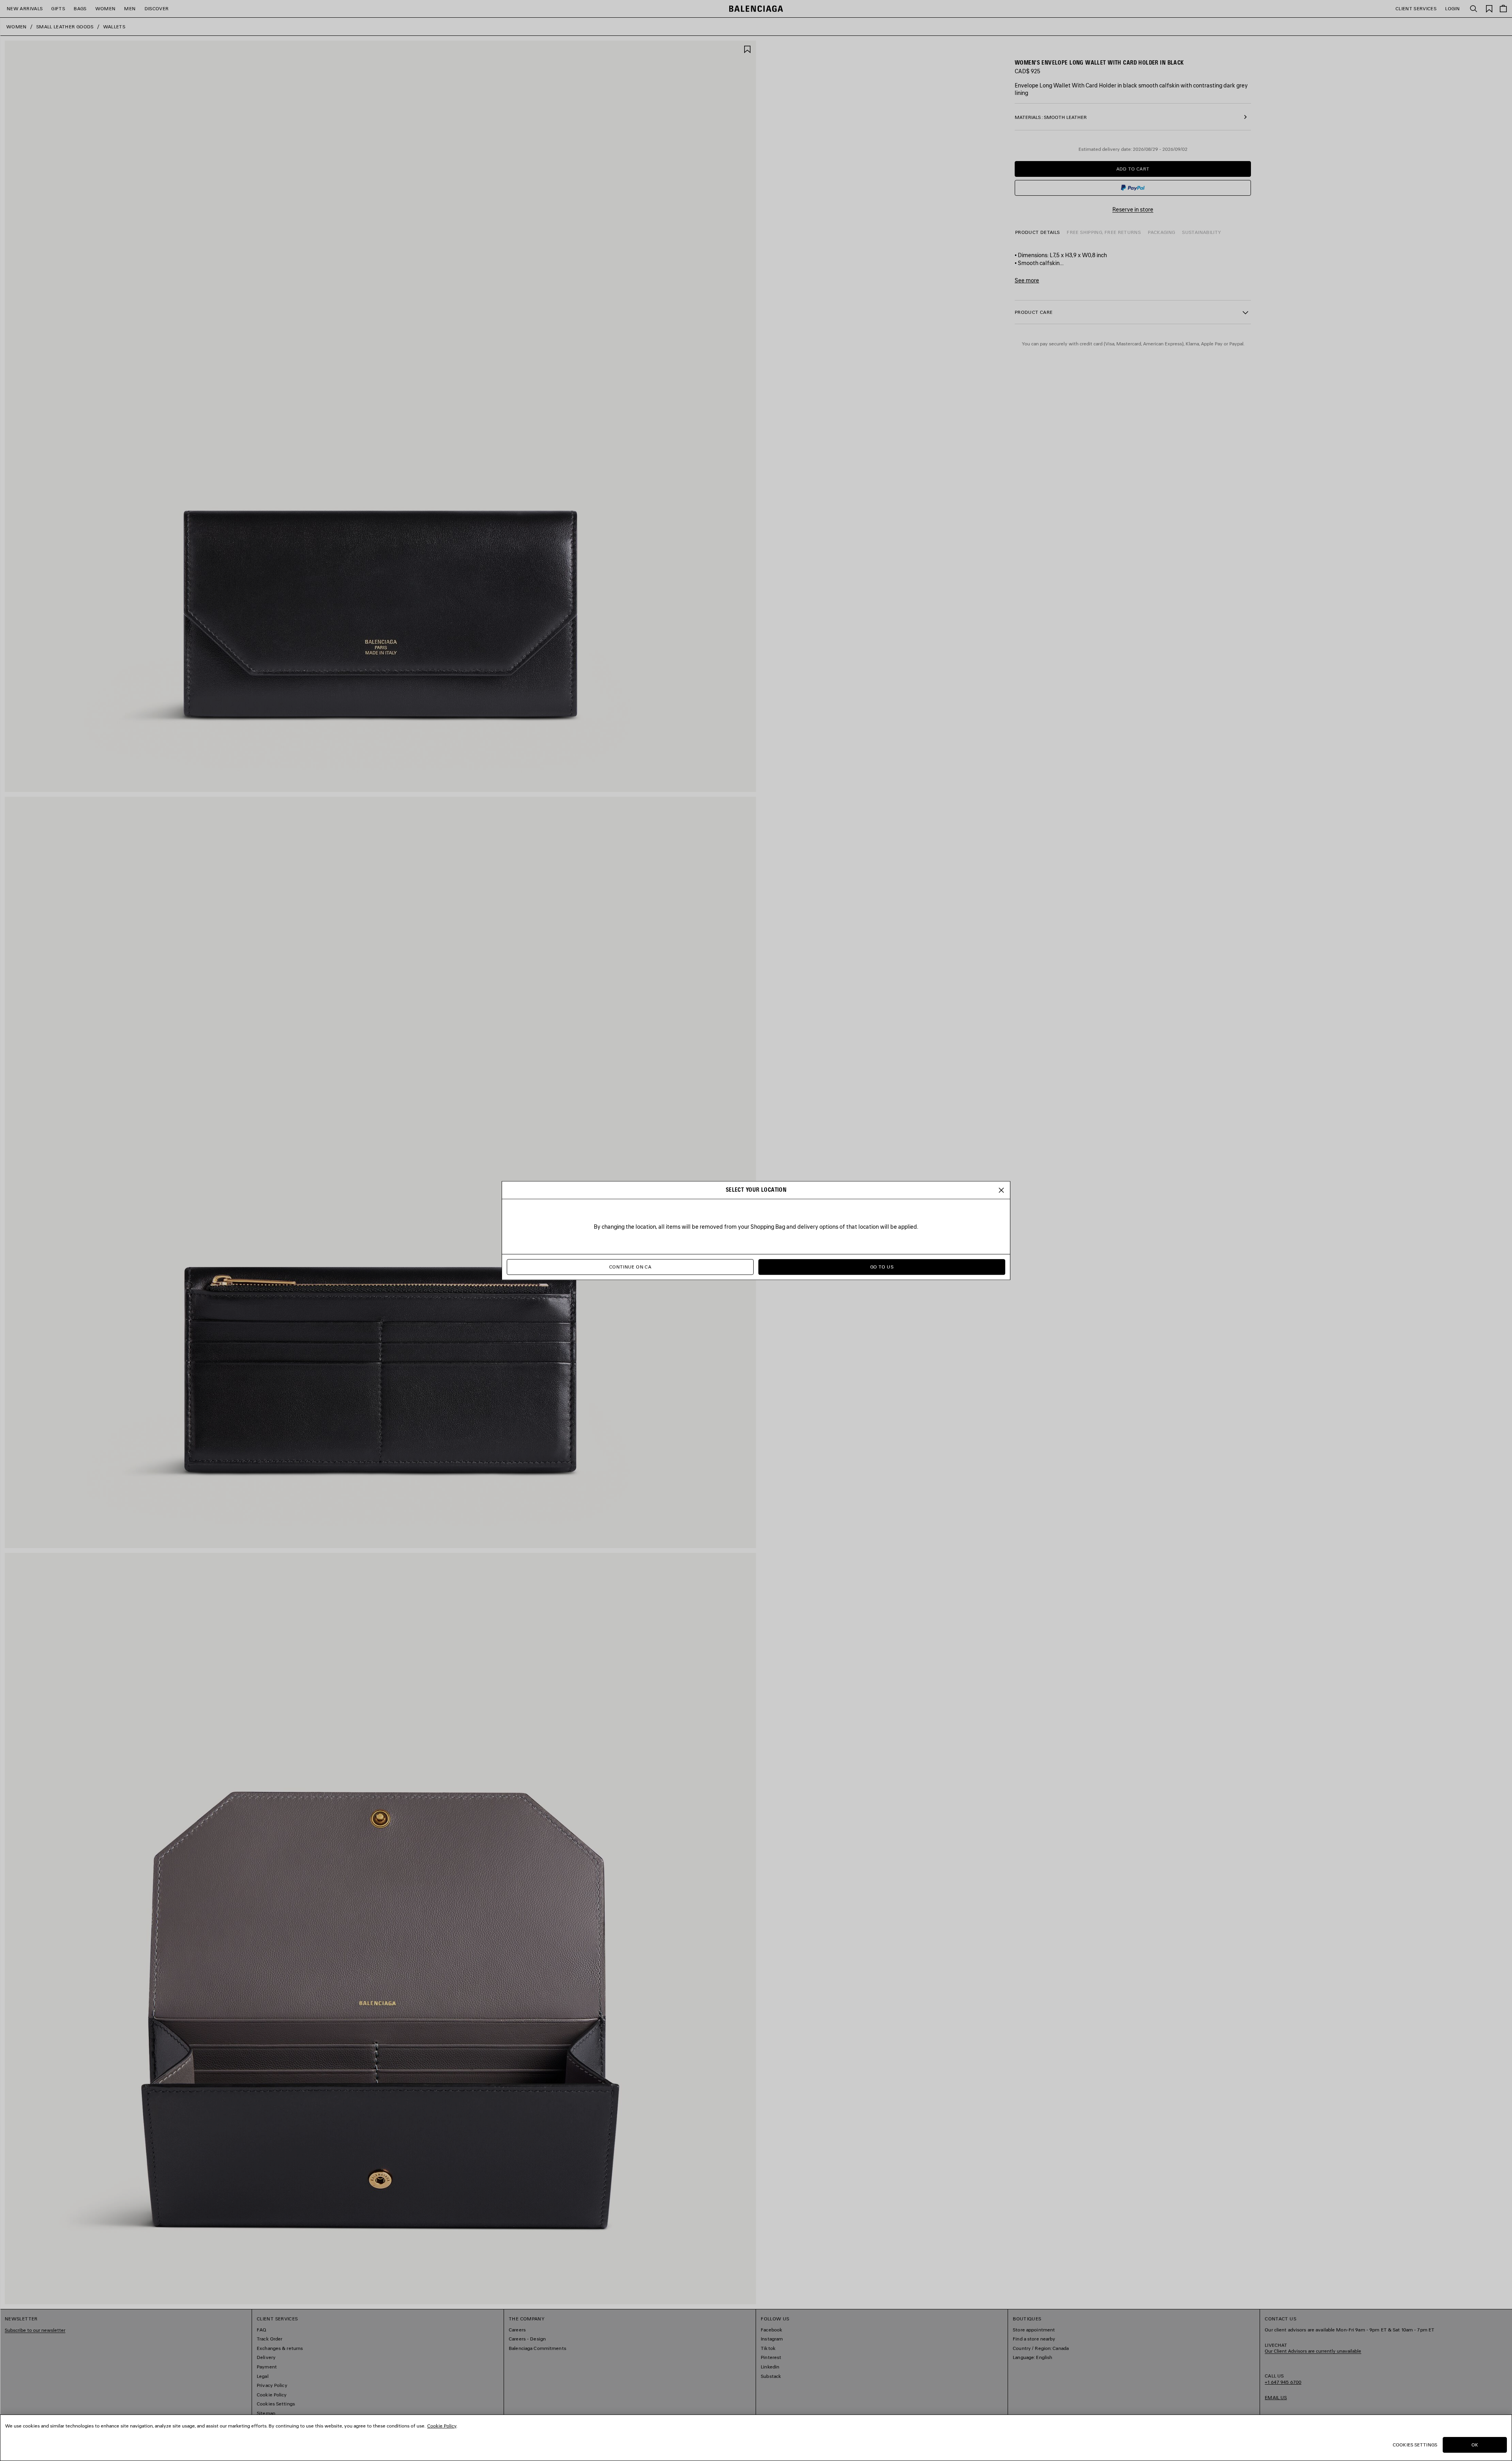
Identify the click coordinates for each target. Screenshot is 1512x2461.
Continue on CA (630, 1267)
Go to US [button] (882, 1267)
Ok (1475, 2445)
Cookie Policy (442, 2426)
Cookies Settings (1415, 2445)
